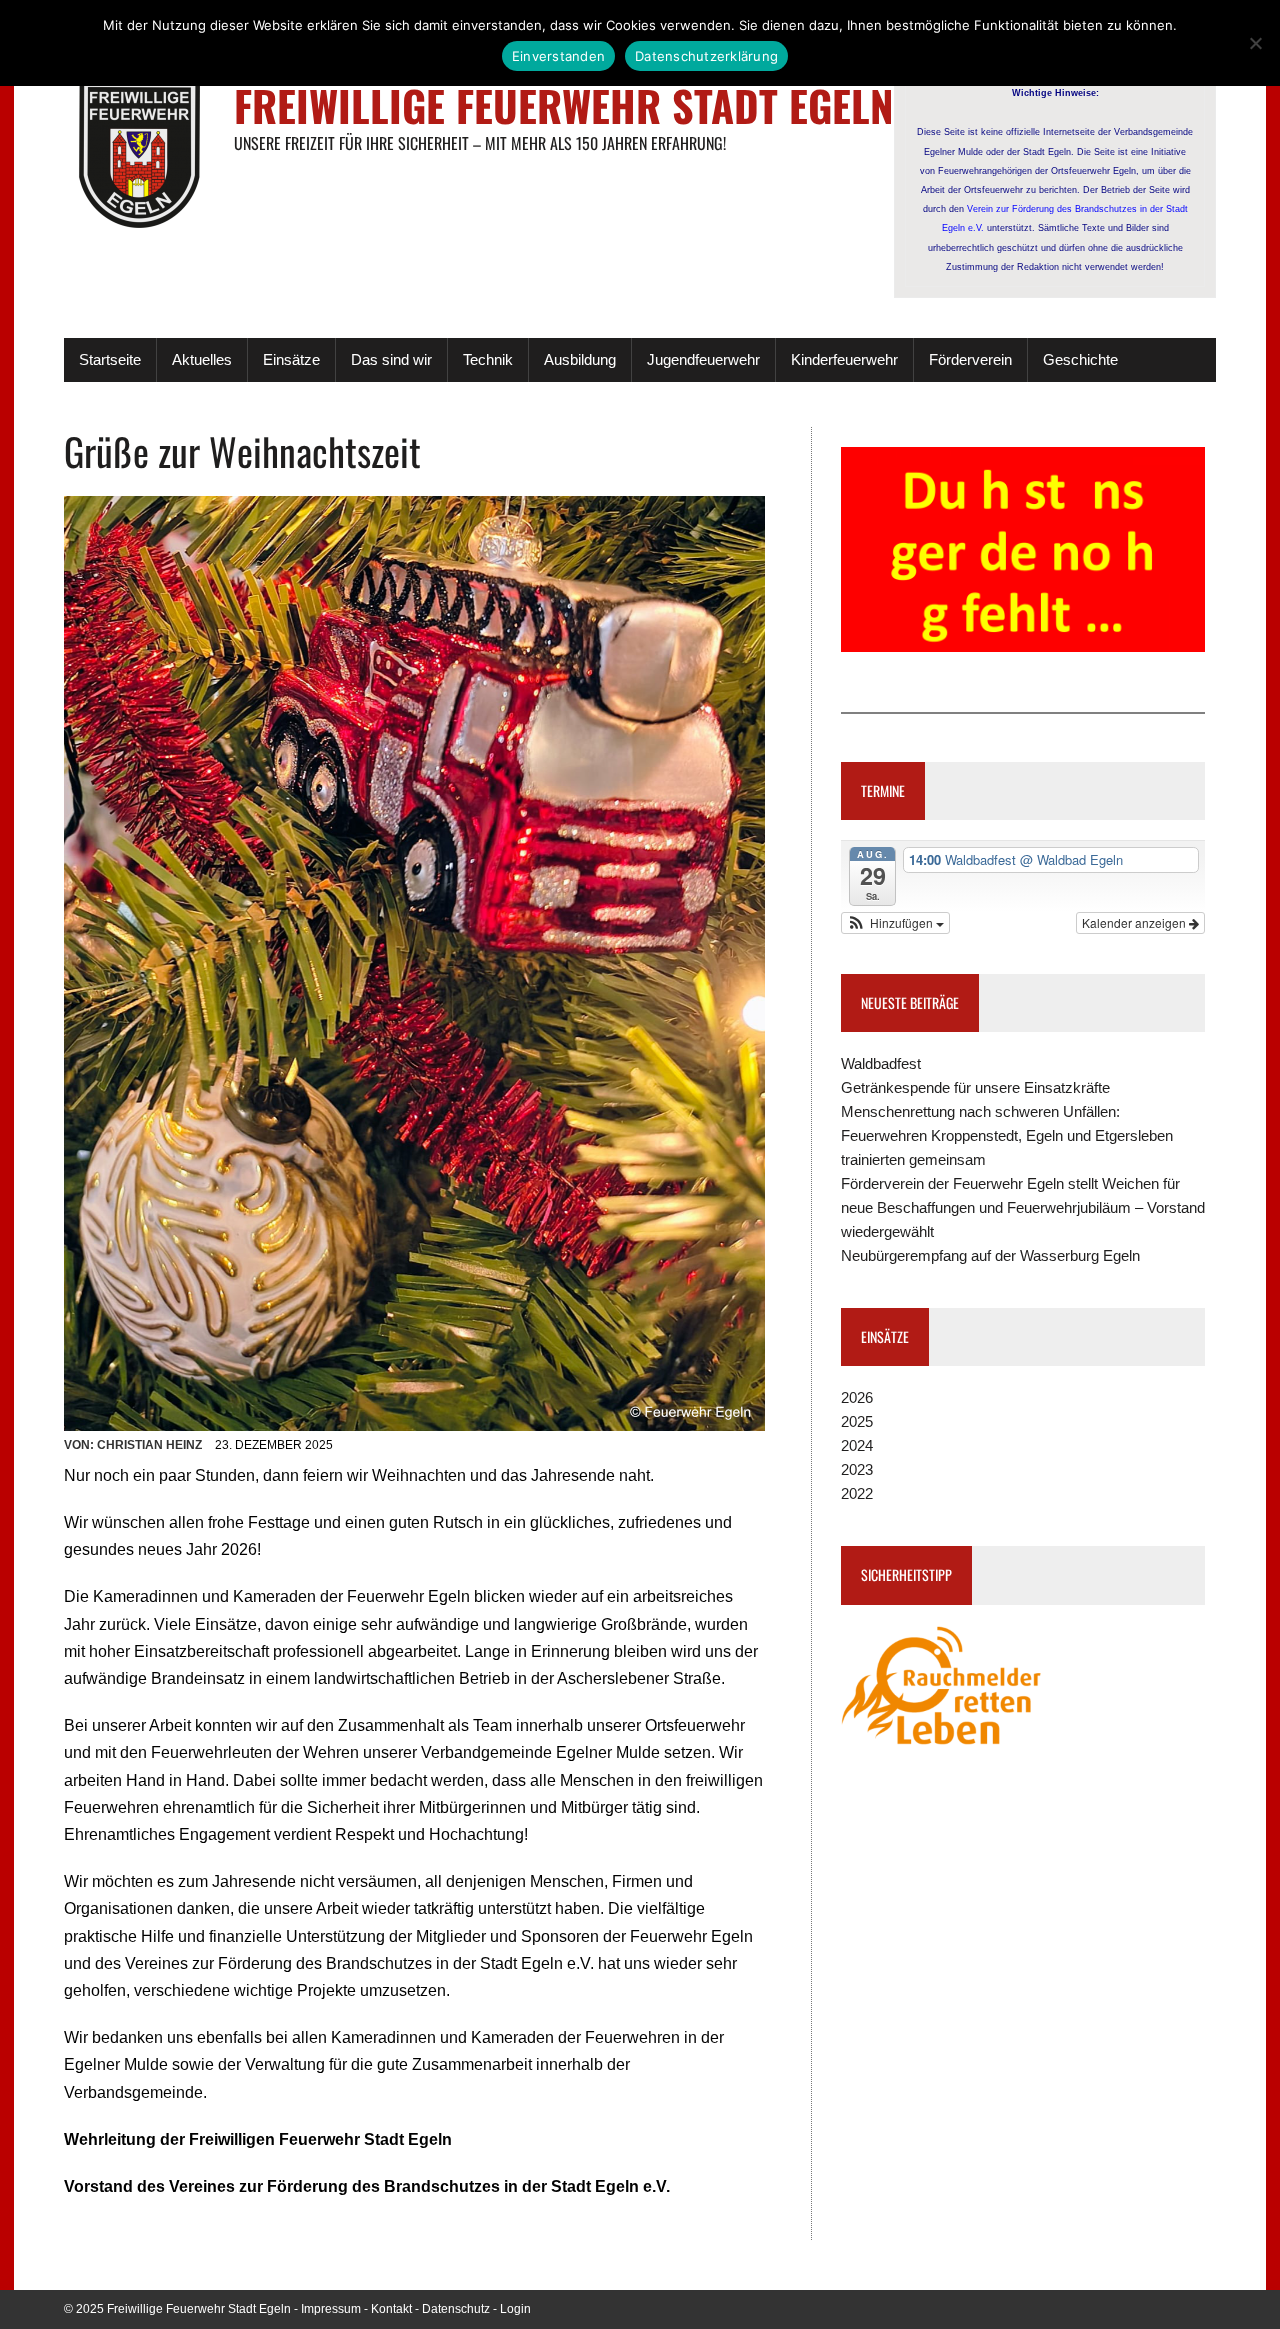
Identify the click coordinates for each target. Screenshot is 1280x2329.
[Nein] (1255, 43)
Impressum (331, 2309)
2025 (857, 1421)
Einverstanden (558, 56)
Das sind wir (391, 359)
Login (515, 2309)
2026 (857, 1397)
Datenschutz (456, 2309)
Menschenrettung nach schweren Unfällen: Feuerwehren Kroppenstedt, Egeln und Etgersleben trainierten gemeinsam (1007, 1135)
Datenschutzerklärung (706, 56)
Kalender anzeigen (1135, 922)
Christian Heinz (149, 1445)
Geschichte (1080, 359)
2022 (857, 1493)
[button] (896, 923)
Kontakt (391, 2309)
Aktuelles (202, 359)
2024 (857, 1445)
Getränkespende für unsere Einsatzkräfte (975, 1087)
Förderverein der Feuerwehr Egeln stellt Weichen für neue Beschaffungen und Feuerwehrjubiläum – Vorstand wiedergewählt (1023, 1207)
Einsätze (291, 359)
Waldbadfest (881, 1063)
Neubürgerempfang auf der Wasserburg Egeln (990, 1255)
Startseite (110, 359)
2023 (857, 1469)
